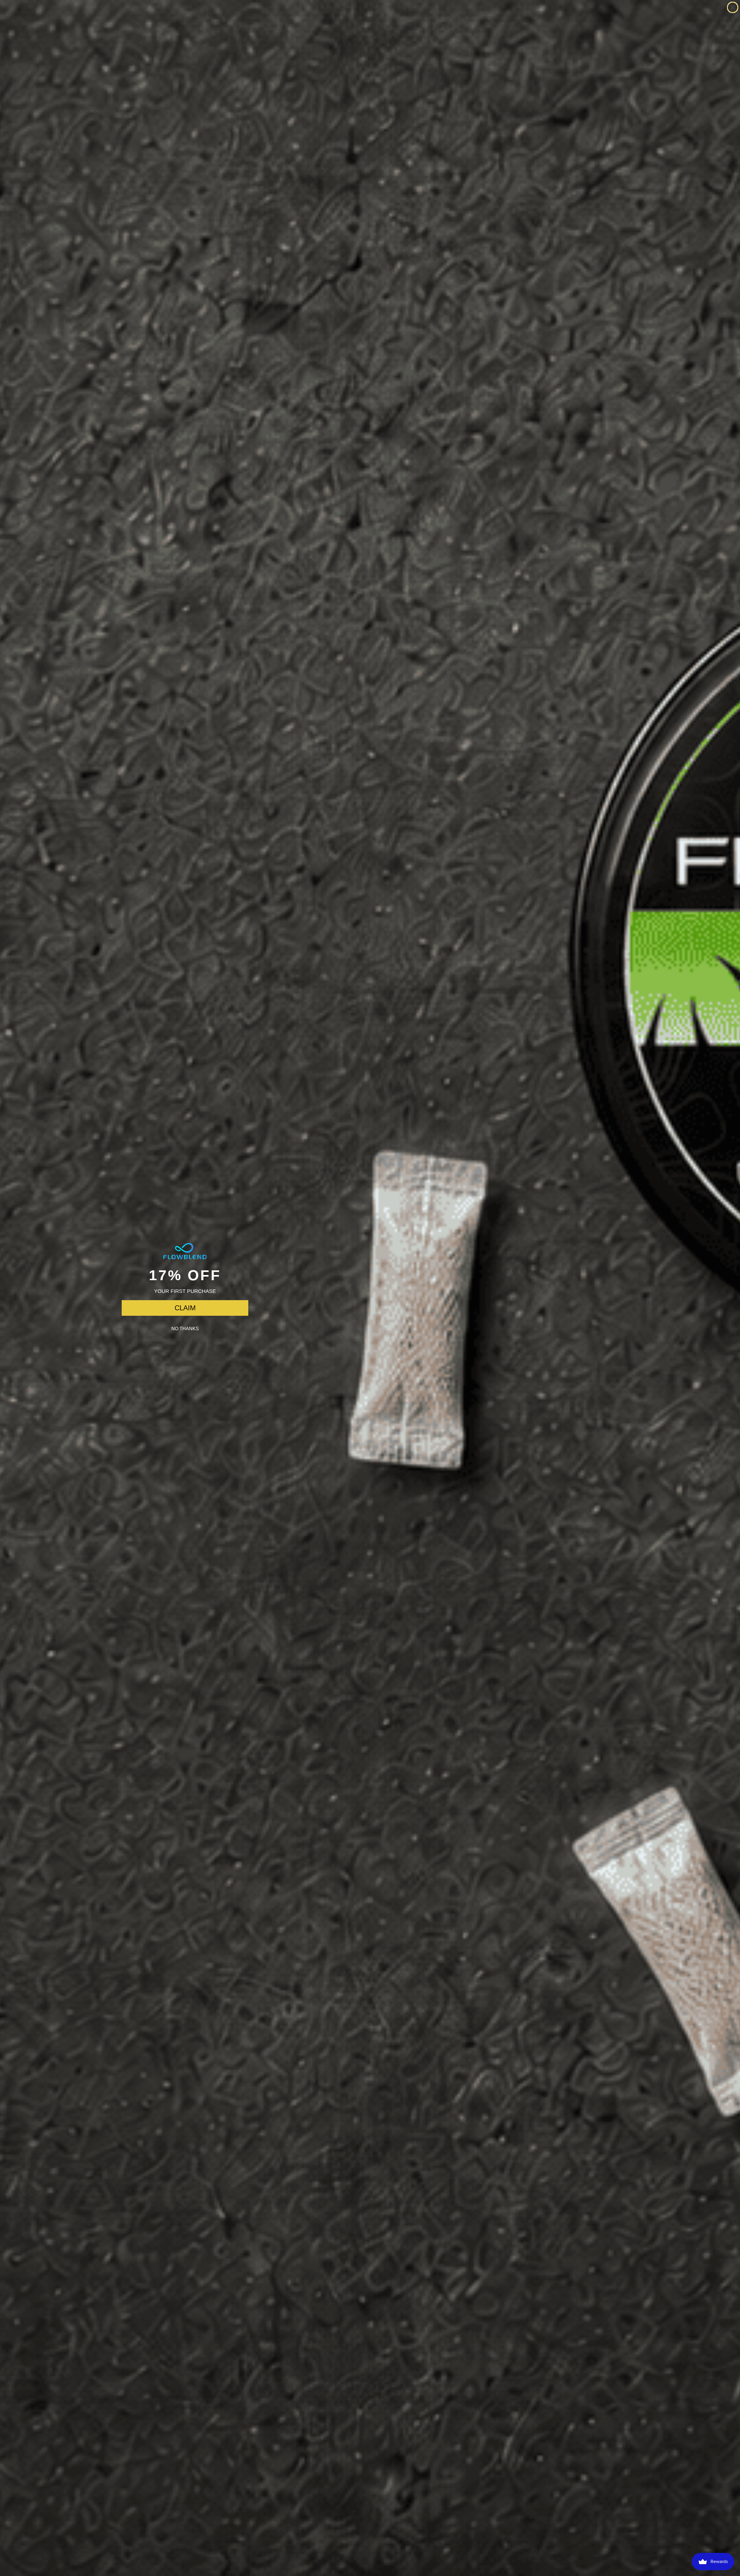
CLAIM (185, 1308)
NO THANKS (185, 1329)
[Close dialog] (733, 7)
